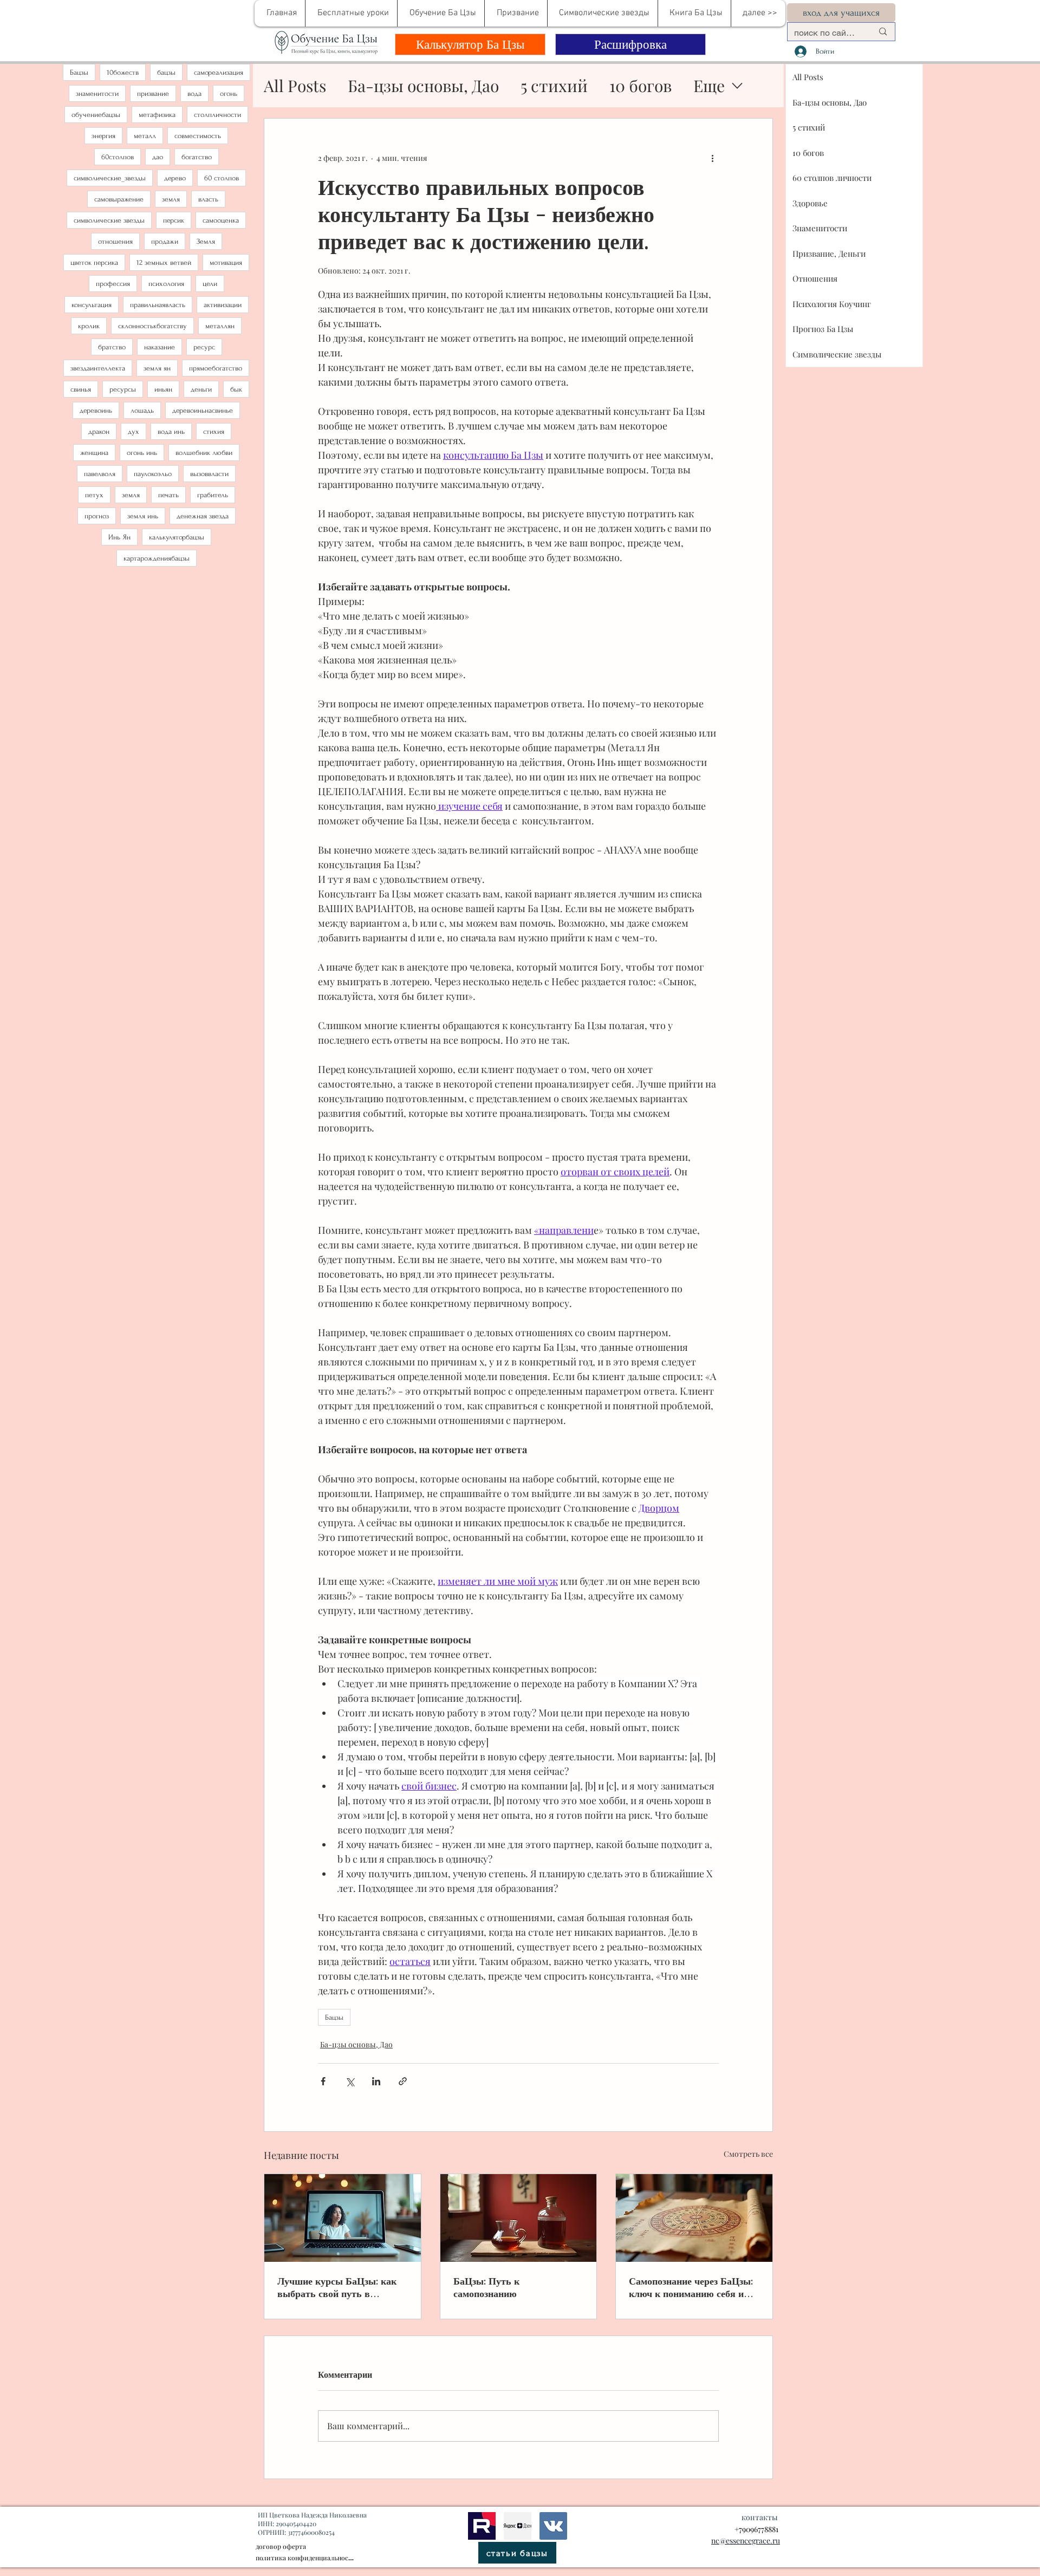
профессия (113, 284)
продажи (165, 241)
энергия (103, 136)
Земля (206, 241)
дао (158, 157)
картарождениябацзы (157, 558)
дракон (99, 431)
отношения (115, 241)
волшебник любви (204, 453)
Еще (709, 86)
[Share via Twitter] (350, 2081)
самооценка (221, 220)
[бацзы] (519, 2218)
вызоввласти (209, 474)
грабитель (213, 495)
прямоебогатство (216, 368)
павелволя (100, 474)
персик (174, 220)
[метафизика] (518, 2526)
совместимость (198, 136)
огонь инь (142, 453)
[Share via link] (403, 2081)
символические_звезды (110, 178)
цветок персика (94, 262)
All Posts (295, 86)
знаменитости (97, 93)
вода (194, 93)
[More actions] (712, 158)
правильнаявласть (158, 305)
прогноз (97, 516)
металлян (220, 326)
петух (94, 495)
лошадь (142, 410)
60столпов (118, 157)
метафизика (157, 115)
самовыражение (119, 199)
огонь (229, 93)
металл (145, 136)
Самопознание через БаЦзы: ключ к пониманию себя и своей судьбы (691, 2287)
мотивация (226, 262)
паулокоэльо (153, 474)
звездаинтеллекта (98, 368)
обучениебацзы (96, 115)
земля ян (157, 368)
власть (208, 199)
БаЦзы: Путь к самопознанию (486, 2287)
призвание (153, 93)
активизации (223, 305)
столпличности (217, 115)
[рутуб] (482, 2526)
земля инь (143, 516)
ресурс (204, 347)
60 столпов (222, 178)
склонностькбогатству (152, 326)
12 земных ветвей (164, 262)
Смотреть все (748, 2154)
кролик (89, 326)
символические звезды (109, 220)
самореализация (219, 72)
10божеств (123, 72)
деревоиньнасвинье (203, 410)
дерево (175, 178)
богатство (197, 157)
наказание (160, 347)
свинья (81, 389)
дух (134, 431)
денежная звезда (203, 516)
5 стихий (554, 86)
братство (112, 347)
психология (166, 284)
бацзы (166, 72)
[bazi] (553, 2526)
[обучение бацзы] (343, 2218)
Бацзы (79, 72)
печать (168, 495)
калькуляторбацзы (177, 537)
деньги (201, 389)
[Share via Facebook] (323, 2081)
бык (236, 389)
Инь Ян (119, 537)
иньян (163, 389)
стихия (214, 431)
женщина (94, 453)
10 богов (641, 86)
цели (210, 284)
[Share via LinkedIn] (376, 2081)
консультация (92, 305)
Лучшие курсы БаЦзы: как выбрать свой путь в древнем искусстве (337, 2287)
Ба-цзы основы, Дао (423, 86)
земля (171, 199)
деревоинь (96, 410)
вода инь (171, 431)
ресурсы (123, 389)
